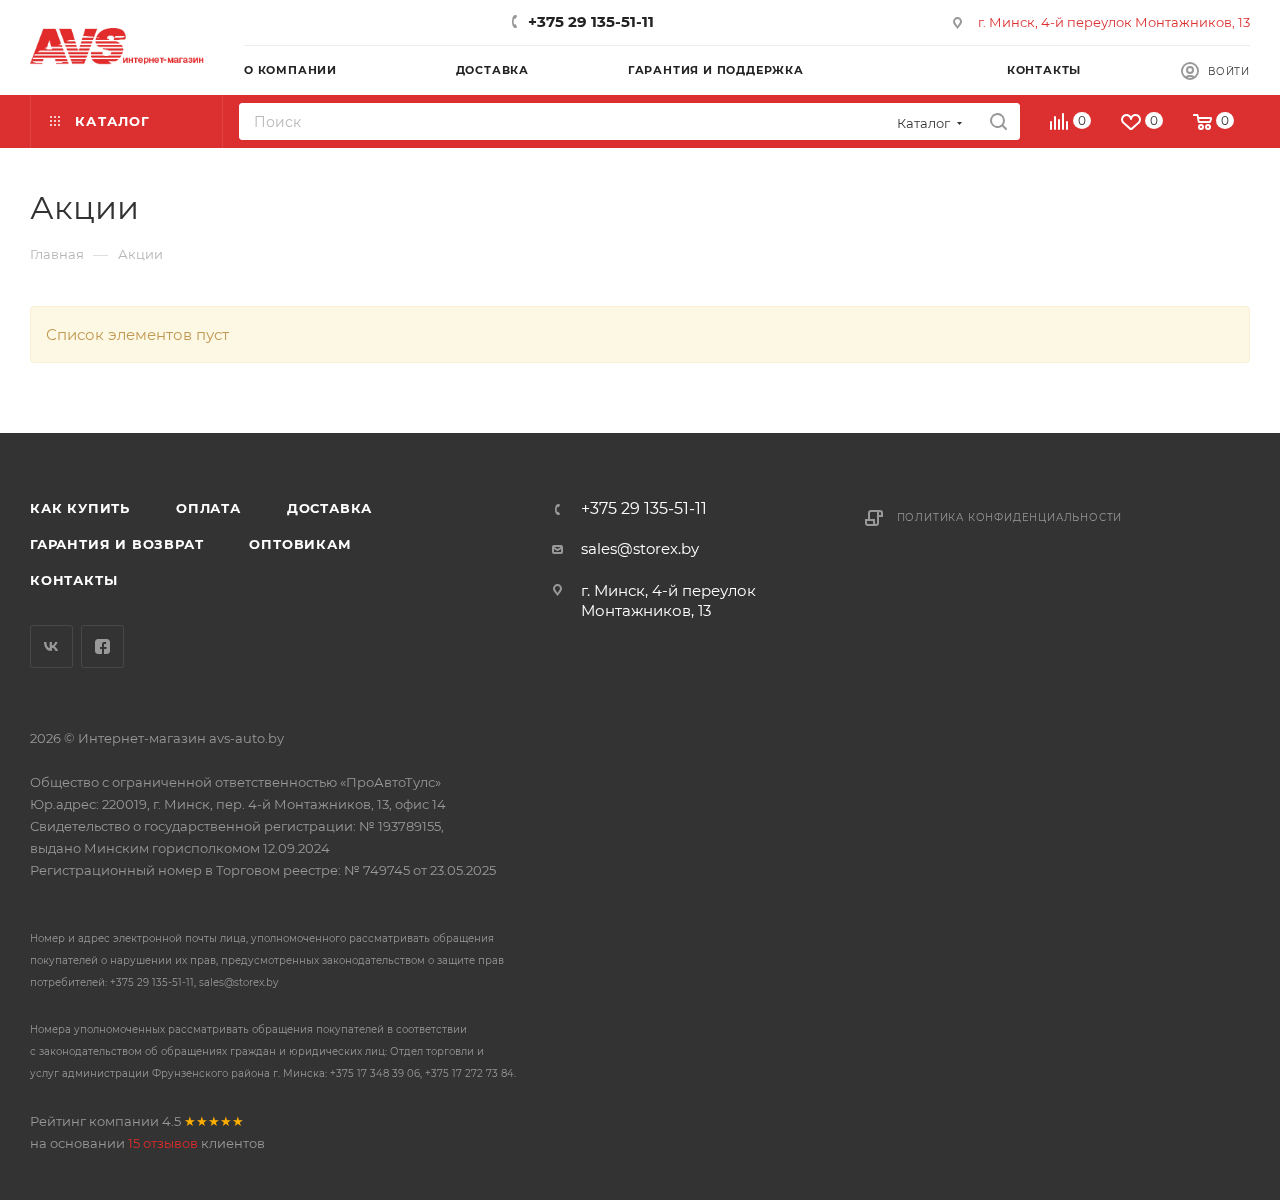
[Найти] (998, 121)
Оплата (208, 508)
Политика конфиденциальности (1010, 517)
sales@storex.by (640, 548)
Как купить (80, 508)
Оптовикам (300, 544)
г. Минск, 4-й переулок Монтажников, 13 (1114, 22)
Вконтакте (51, 646)
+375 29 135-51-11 (591, 21)
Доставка (329, 508)
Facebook (102, 646)
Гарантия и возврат (116, 544)
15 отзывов (163, 1143)
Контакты (73, 580)
